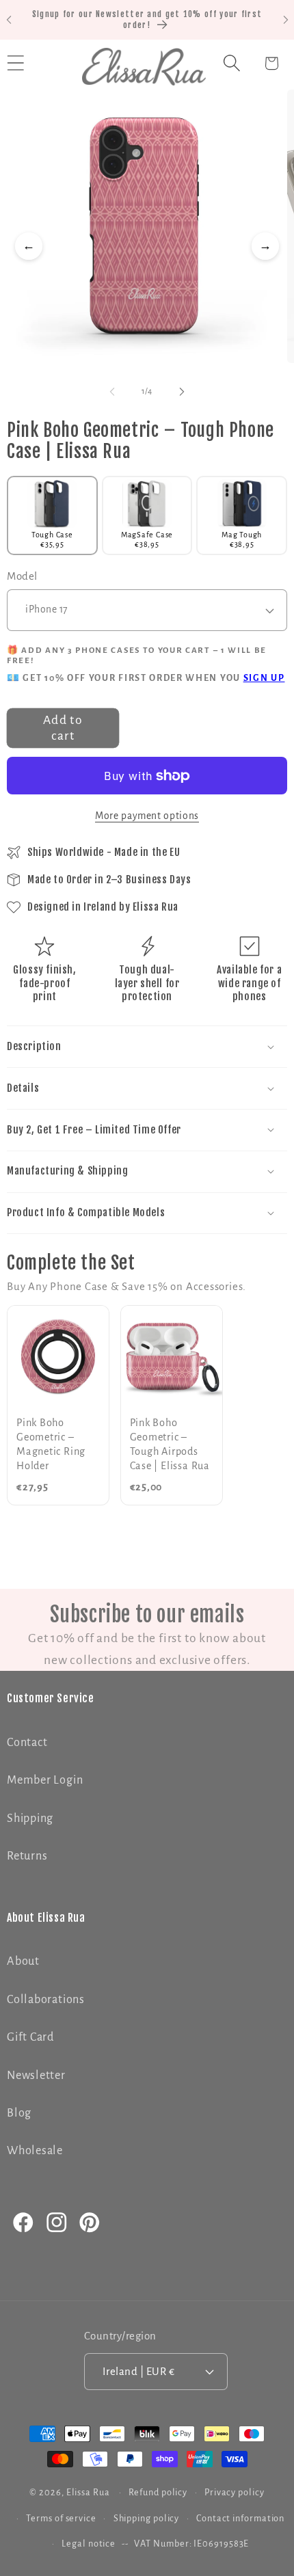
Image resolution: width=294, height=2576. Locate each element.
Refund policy (158, 2493)
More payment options (147, 816)
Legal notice (89, 2544)
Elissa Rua (88, 2493)
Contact (27, 1742)
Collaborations (46, 1999)
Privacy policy (235, 2493)
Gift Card (30, 2037)
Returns (27, 1856)
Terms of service (61, 2519)
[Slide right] (182, 392)
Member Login (45, 1780)
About (23, 1961)
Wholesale (35, 2150)
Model (22, 576)
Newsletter (36, 2075)
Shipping (30, 1818)
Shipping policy (147, 2519)
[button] (232, 63)
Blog (19, 2113)
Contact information (240, 2519)
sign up (264, 678)
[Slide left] (112, 392)
